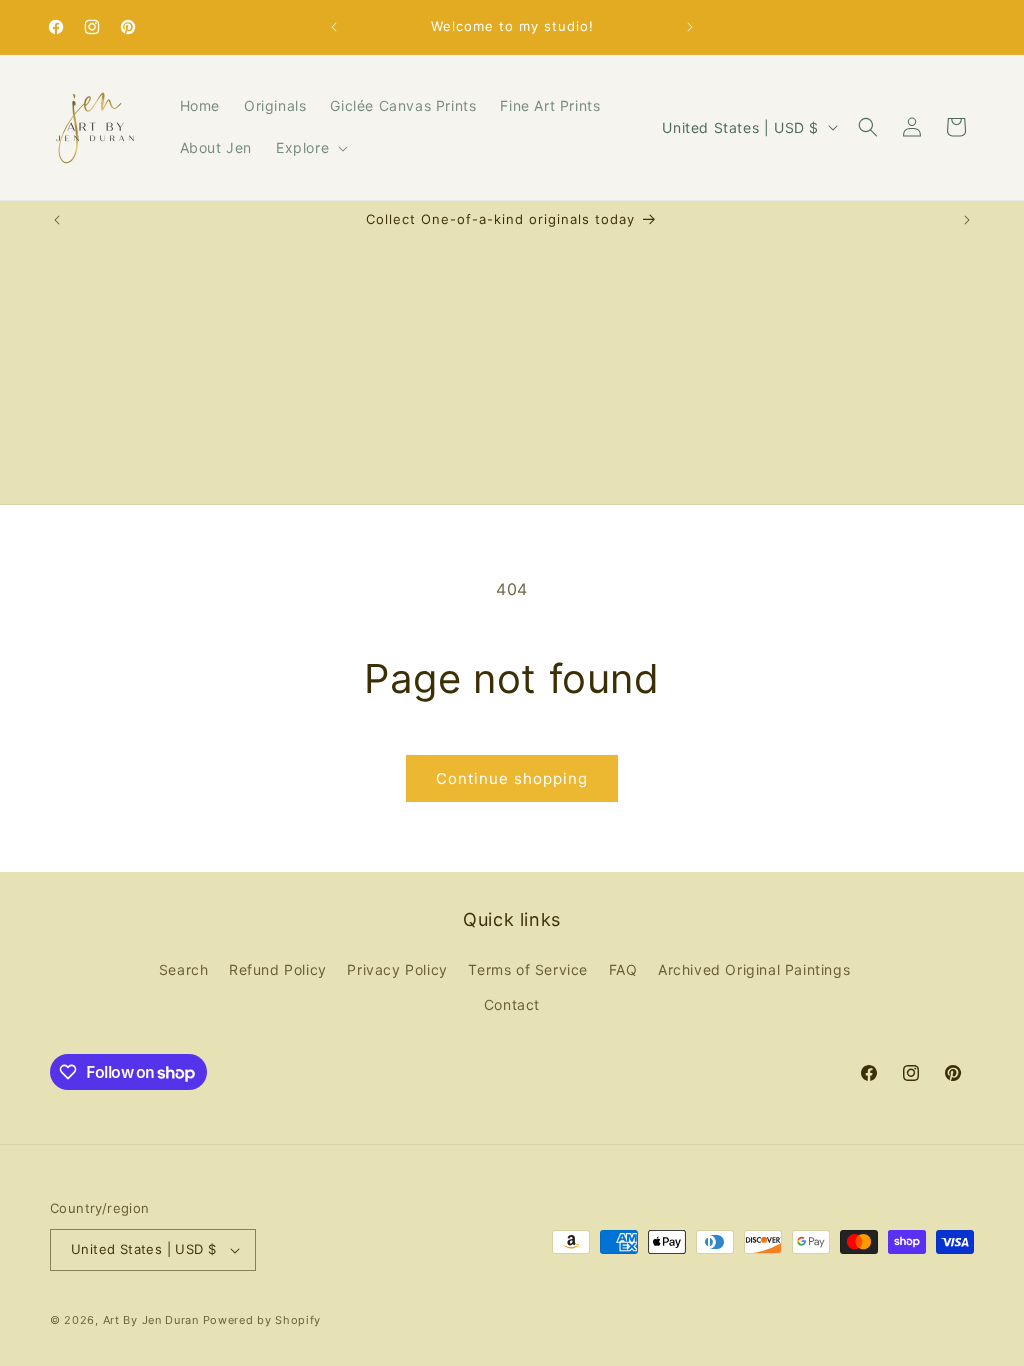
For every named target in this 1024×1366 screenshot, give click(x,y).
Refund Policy (278, 969)
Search (184, 969)
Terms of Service (528, 969)
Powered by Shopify (262, 1320)
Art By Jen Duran (151, 1320)
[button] (310, 148)
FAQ (623, 969)
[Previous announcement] (334, 27)
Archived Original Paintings (754, 969)
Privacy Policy (397, 969)
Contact (512, 1004)
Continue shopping (512, 778)
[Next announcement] (690, 27)
